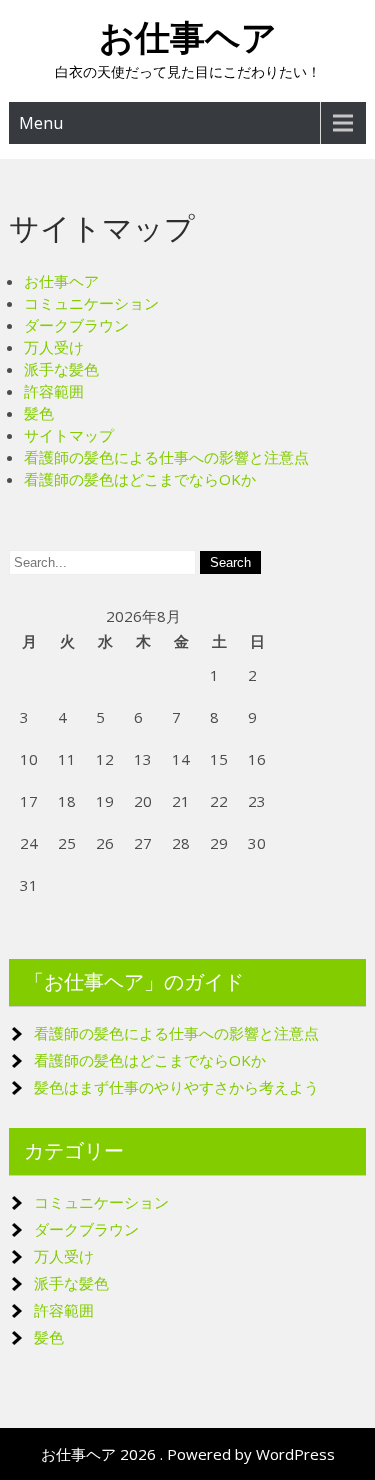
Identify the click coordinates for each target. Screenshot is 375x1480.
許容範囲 (54, 391)
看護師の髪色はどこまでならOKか (140, 479)
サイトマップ (69, 435)
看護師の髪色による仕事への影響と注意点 (166, 457)
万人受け (54, 347)
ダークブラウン (76, 325)
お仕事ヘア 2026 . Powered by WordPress (188, 1454)
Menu (41, 123)
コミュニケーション (91, 303)
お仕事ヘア (188, 37)
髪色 (39, 413)
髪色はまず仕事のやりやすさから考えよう (176, 1087)
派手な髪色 (61, 369)
